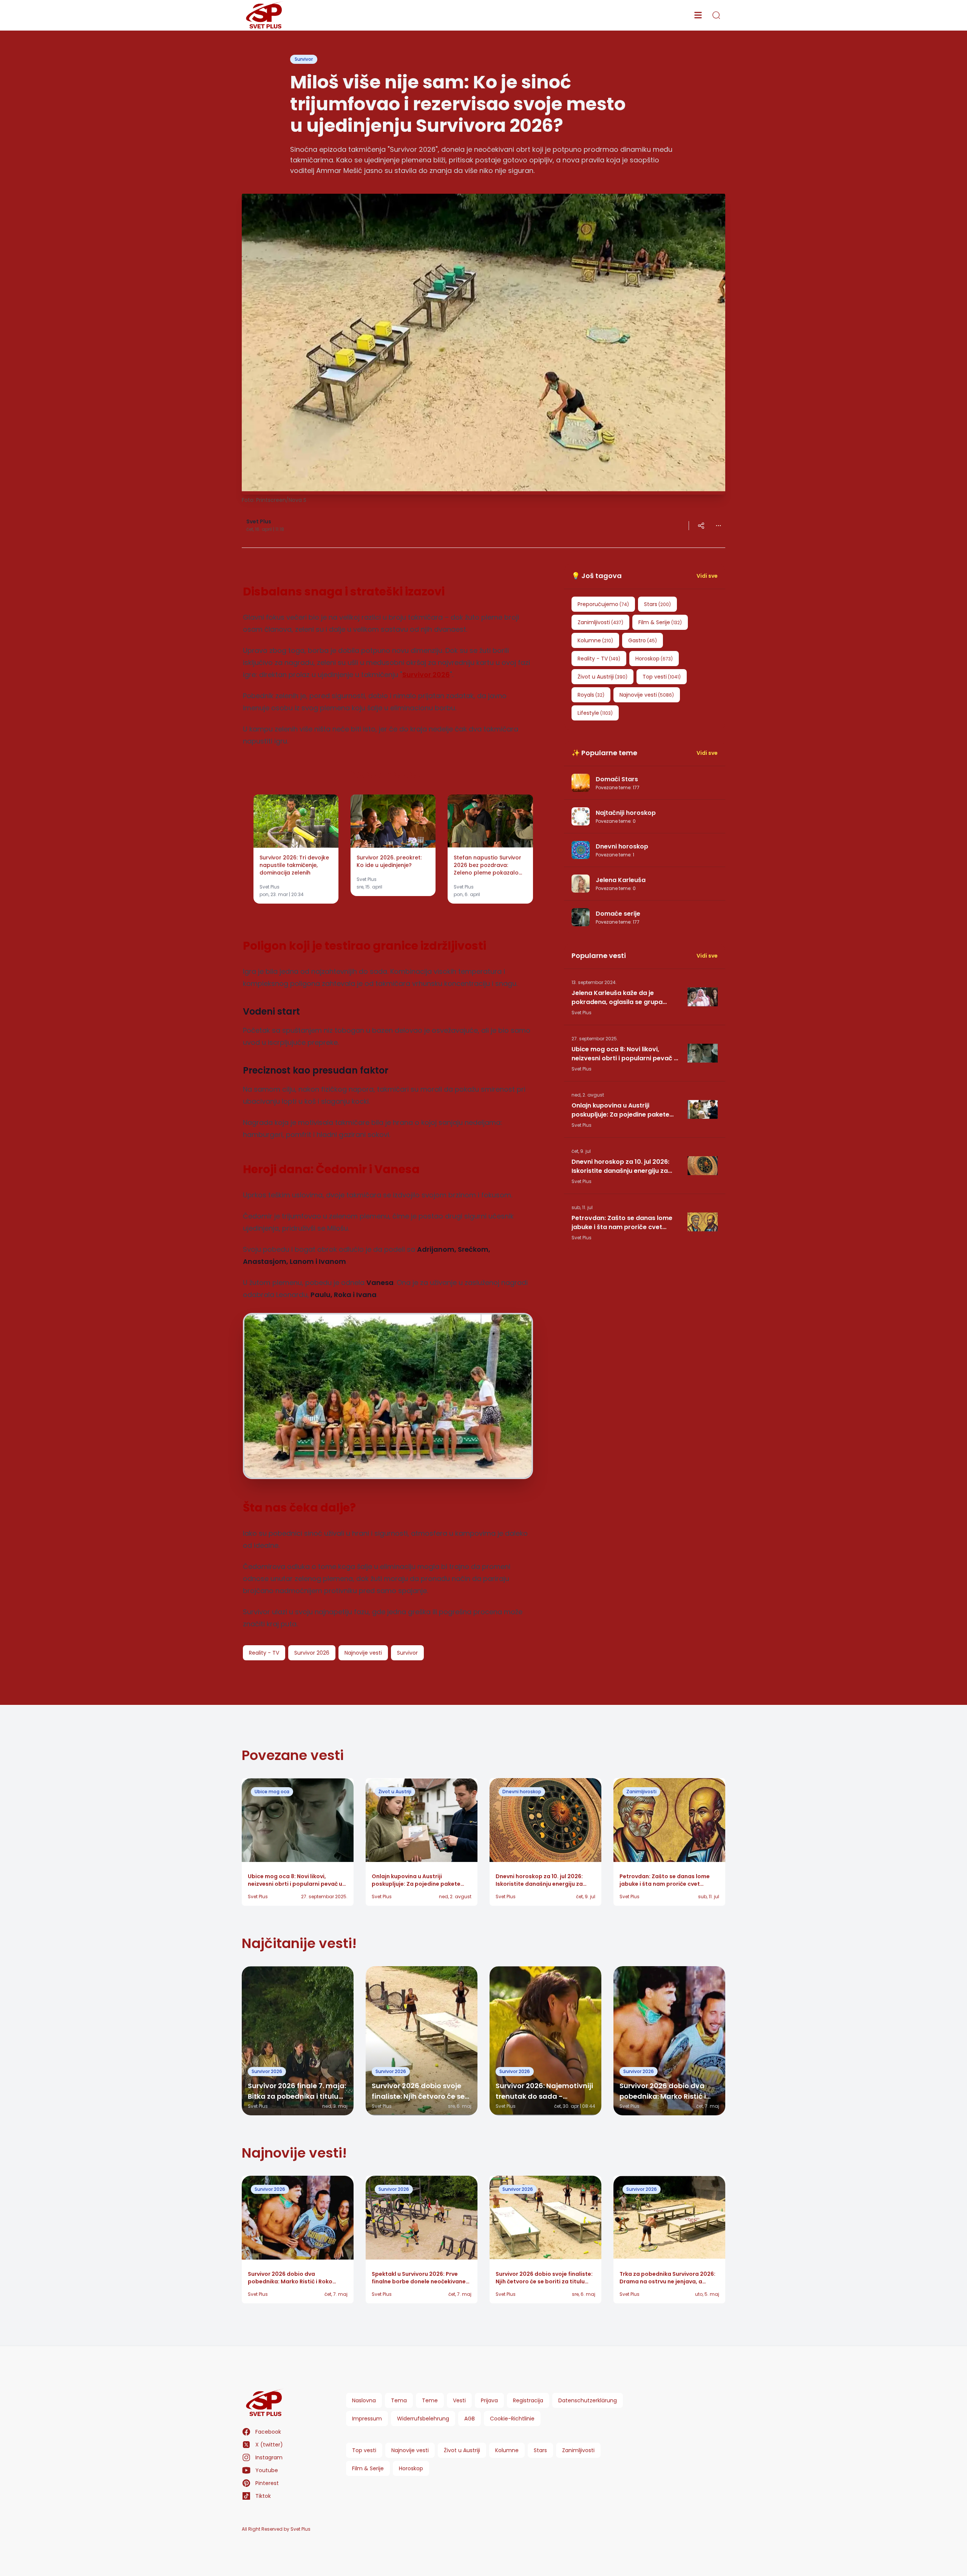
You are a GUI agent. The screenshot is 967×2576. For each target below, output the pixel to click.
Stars (540, 2450)
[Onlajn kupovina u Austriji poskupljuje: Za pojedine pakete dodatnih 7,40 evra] (703, 1109)
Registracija (528, 2400)
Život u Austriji (395, 1792)
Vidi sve (707, 576)
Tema (399, 2400)
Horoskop (411, 2468)
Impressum (367, 2419)
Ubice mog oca (272, 1792)
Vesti (459, 2400)
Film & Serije (368, 2468)
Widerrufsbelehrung (423, 2419)
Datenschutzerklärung (588, 2400)
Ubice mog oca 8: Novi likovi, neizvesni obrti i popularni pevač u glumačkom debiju (625, 1054)
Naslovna (364, 2400)
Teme (430, 2400)
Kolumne (507, 2450)
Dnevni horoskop (522, 1792)
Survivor (304, 59)
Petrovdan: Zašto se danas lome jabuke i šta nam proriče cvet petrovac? (622, 1223)
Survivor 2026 (267, 2071)
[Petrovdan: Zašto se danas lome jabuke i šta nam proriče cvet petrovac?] (703, 1222)
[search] (716, 15)
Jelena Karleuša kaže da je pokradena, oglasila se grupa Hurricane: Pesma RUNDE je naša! (622, 998)
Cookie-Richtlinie (512, 2419)
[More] (701, 526)
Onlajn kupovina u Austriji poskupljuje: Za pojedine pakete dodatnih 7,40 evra (620, 1110)
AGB (470, 2419)
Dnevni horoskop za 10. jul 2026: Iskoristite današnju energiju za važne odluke (620, 1166)
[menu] (698, 15)
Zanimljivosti (641, 1792)
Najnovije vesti (410, 2450)
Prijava (489, 2400)
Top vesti (364, 2450)
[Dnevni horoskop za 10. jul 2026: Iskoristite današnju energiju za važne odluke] (703, 1166)
